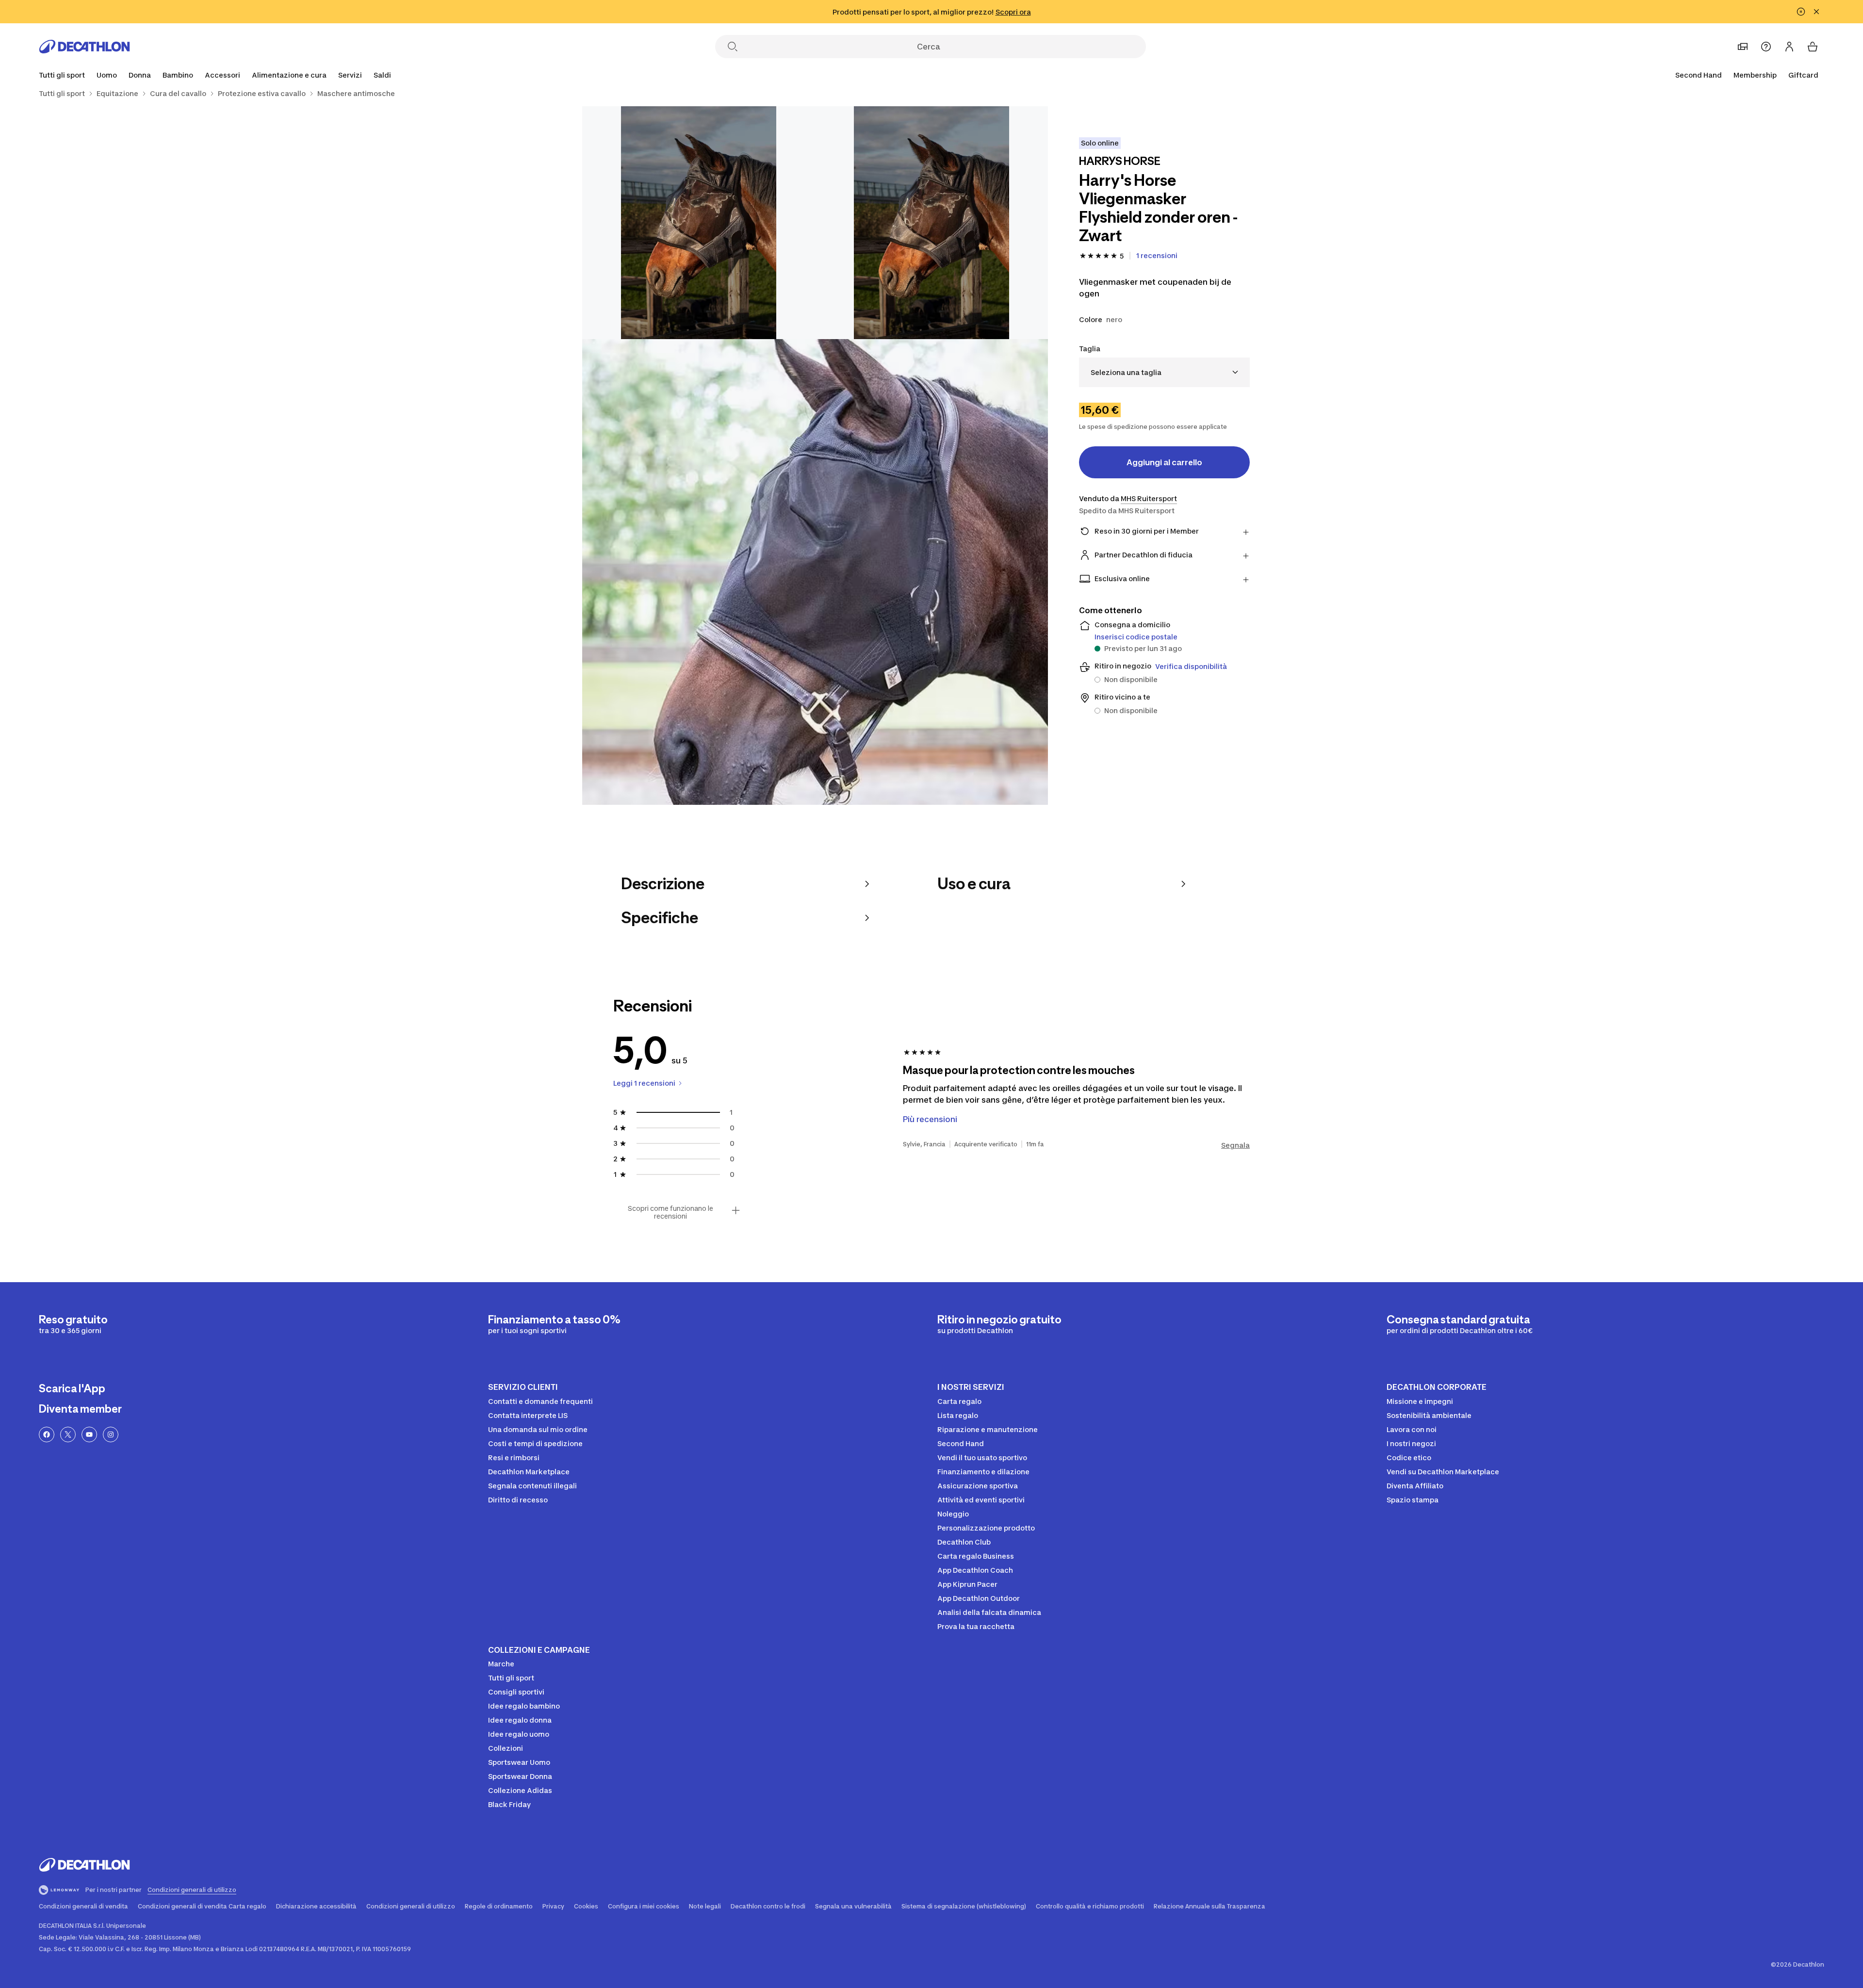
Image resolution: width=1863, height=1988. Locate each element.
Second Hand (1699, 75)
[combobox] (1164, 372)
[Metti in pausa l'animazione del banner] (1801, 12)
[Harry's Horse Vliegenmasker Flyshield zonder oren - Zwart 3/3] (815, 572)
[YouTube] (89, 1434)
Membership (1755, 75)
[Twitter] (68, 1434)
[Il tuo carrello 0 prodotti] (1813, 47)
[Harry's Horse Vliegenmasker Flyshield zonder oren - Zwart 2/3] (699, 223)
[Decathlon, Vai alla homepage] (84, 47)
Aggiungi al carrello (1164, 462)
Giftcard (1803, 75)
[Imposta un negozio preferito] (1743, 47)
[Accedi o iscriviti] (1789, 47)
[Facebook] (47, 1434)
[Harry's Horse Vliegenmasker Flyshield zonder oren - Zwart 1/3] (931, 223)
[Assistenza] (1766, 47)
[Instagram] (111, 1434)
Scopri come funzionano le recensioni (670, 1212)
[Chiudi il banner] (1816, 12)
